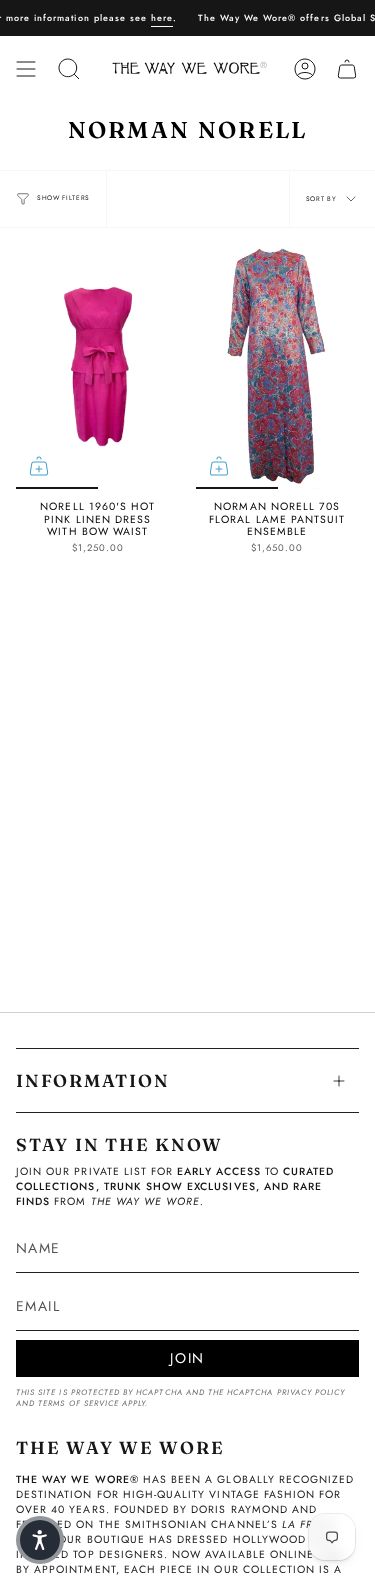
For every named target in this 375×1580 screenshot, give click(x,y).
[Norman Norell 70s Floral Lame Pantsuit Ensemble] (278, 366)
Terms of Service (78, 1403)
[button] (40, 1540)
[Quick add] (39, 466)
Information (92, 1080)
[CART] (347, 69)
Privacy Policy (311, 1392)
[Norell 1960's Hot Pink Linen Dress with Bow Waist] (98, 366)
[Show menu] (26, 69)
